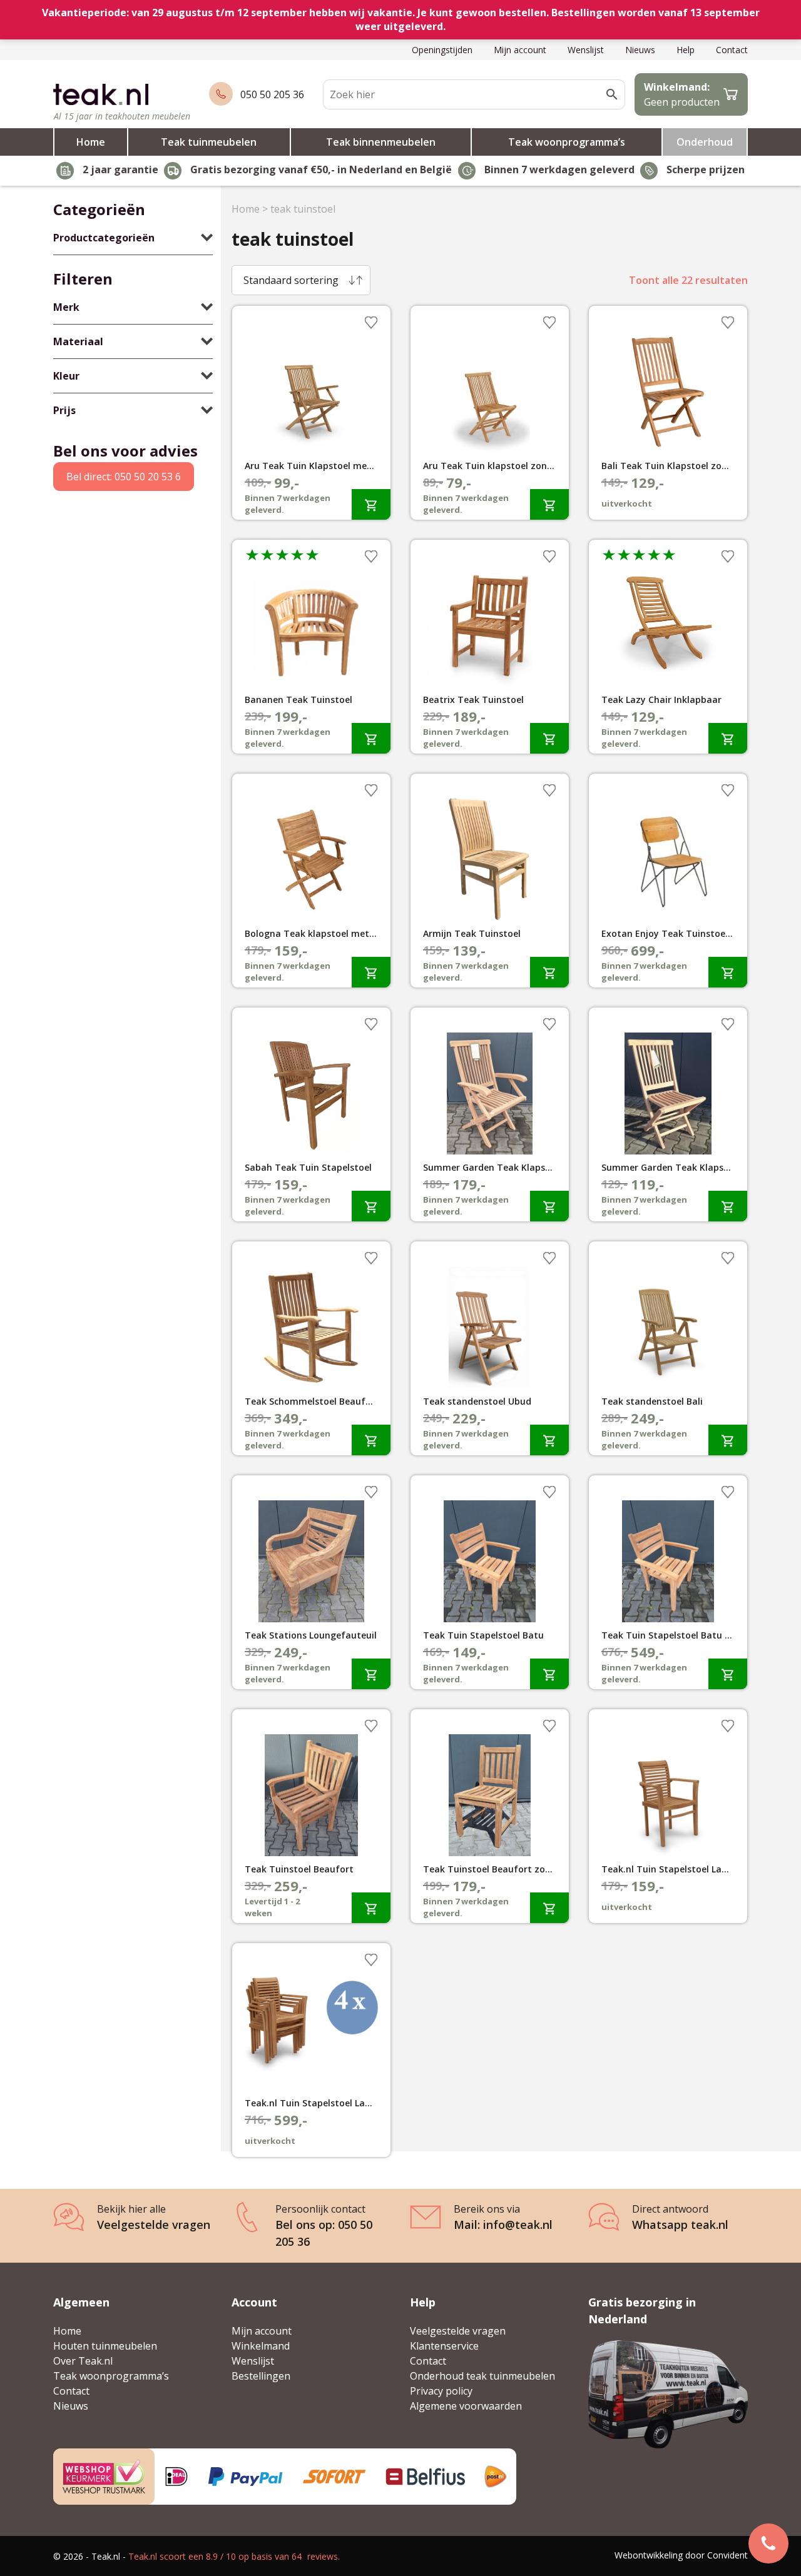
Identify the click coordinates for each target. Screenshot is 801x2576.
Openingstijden (442, 50)
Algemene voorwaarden (466, 2406)
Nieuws (640, 50)
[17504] (371, 972)
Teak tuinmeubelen (209, 142)
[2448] (371, 1908)
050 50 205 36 (272, 94)
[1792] (728, 1440)
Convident (727, 2555)
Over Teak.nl (83, 2361)
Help (686, 50)
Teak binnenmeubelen (381, 142)
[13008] (371, 738)
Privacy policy (441, 2391)
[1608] (728, 738)
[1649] (371, 504)
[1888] (371, 1206)
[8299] (371, 1440)
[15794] (371, 1674)
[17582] (549, 1206)
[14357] (549, 972)
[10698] (728, 972)
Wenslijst (586, 50)
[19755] (549, 1440)
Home (91, 142)
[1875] (549, 738)
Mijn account (520, 50)
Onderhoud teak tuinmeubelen (482, 2376)
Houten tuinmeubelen (105, 2346)
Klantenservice (444, 2346)
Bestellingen (261, 2376)
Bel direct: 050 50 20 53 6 (124, 477)
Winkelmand (261, 2346)
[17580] (728, 1206)
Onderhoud (705, 142)
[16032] (549, 1674)
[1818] (549, 504)
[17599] (549, 1908)
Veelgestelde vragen (458, 2331)
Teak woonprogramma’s (567, 142)
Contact (732, 50)
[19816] (728, 1674)
